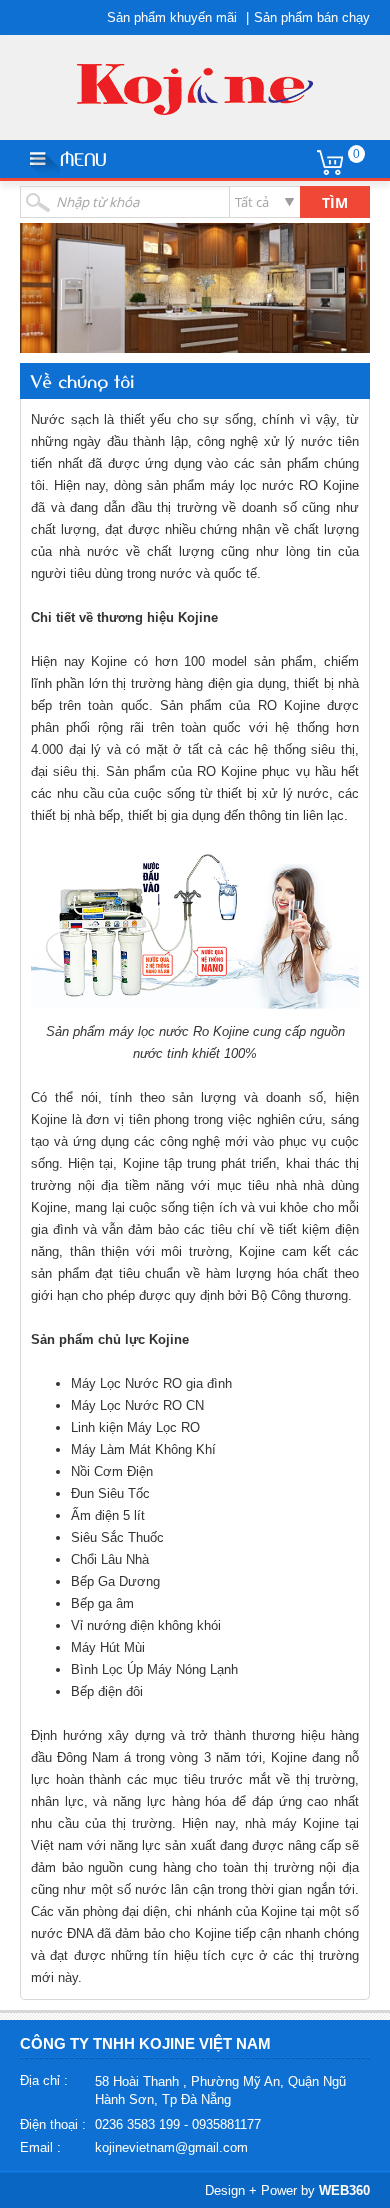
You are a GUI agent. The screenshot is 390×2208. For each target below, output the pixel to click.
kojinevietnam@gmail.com (171, 2147)
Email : (40, 2147)
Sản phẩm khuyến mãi (172, 17)
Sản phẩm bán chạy (312, 17)
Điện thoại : (53, 2124)
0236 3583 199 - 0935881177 (178, 2124)
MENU (83, 158)
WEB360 (344, 2190)
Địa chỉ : (44, 2080)
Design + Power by (287, 2190)
